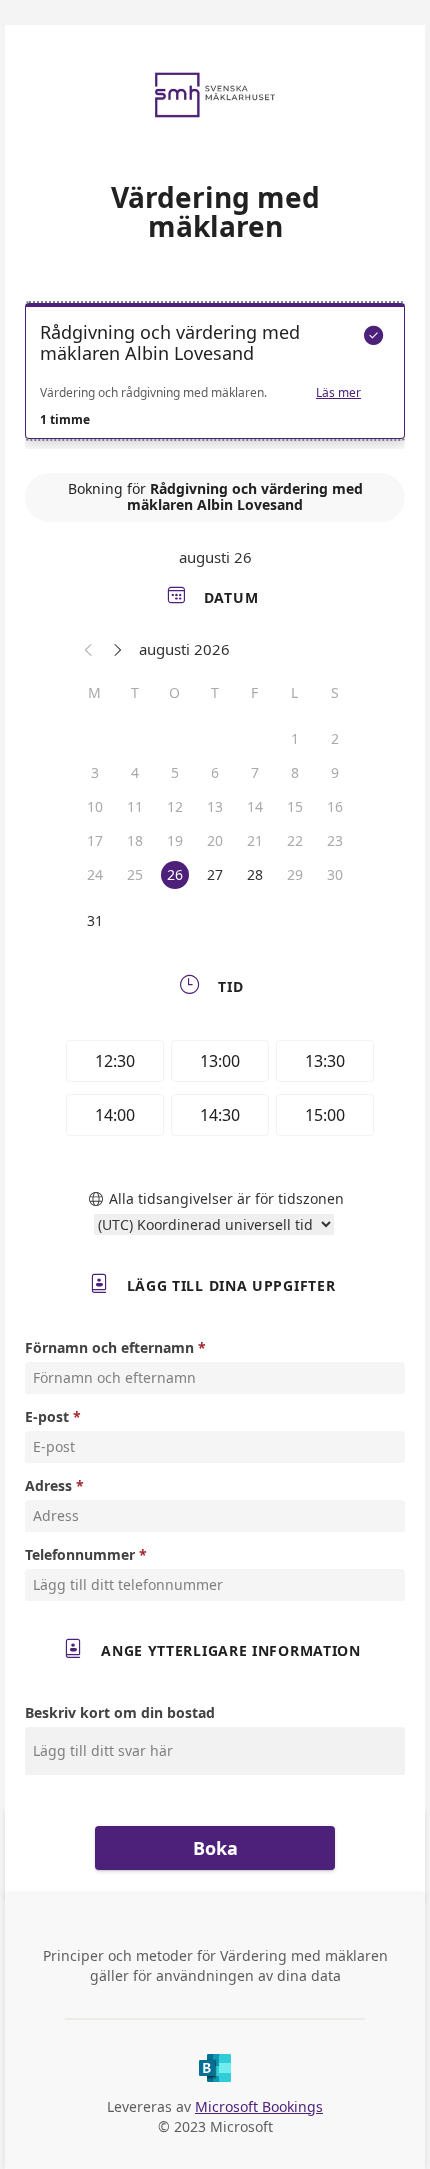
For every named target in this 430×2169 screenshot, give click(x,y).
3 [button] (95, 772)
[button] (89, 649)
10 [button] (95, 806)
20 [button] (215, 840)
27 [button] (215, 874)
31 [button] (95, 920)
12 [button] (175, 806)
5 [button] (175, 772)
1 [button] (295, 738)
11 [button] (135, 806)
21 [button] (255, 840)
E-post (47, 1416)
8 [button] (295, 772)
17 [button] (95, 840)
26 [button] (175, 874)
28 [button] (255, 874)
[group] (215, 1091)
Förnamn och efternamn (109, 1347)
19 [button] (175, 840)
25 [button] (135, 874)
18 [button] (135, 840)
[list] (215, 376)
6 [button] (215, 772)
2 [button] (335, 738)
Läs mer (338, 393)
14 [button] (255, 806)
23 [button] (335, 840)
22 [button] (295, 840)
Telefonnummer (80, 1554)
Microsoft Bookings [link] (259, 2106)
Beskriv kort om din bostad (120, 1712)
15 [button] (295, 806)
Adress (48, 1485)
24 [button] (95, 874)
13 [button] (215, 806)
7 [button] (255, 772)
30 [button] (335, 874)
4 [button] (135, 772)
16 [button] (335, 806)
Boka (215, 1848)
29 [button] (295, 874)
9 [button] (335, 772)
